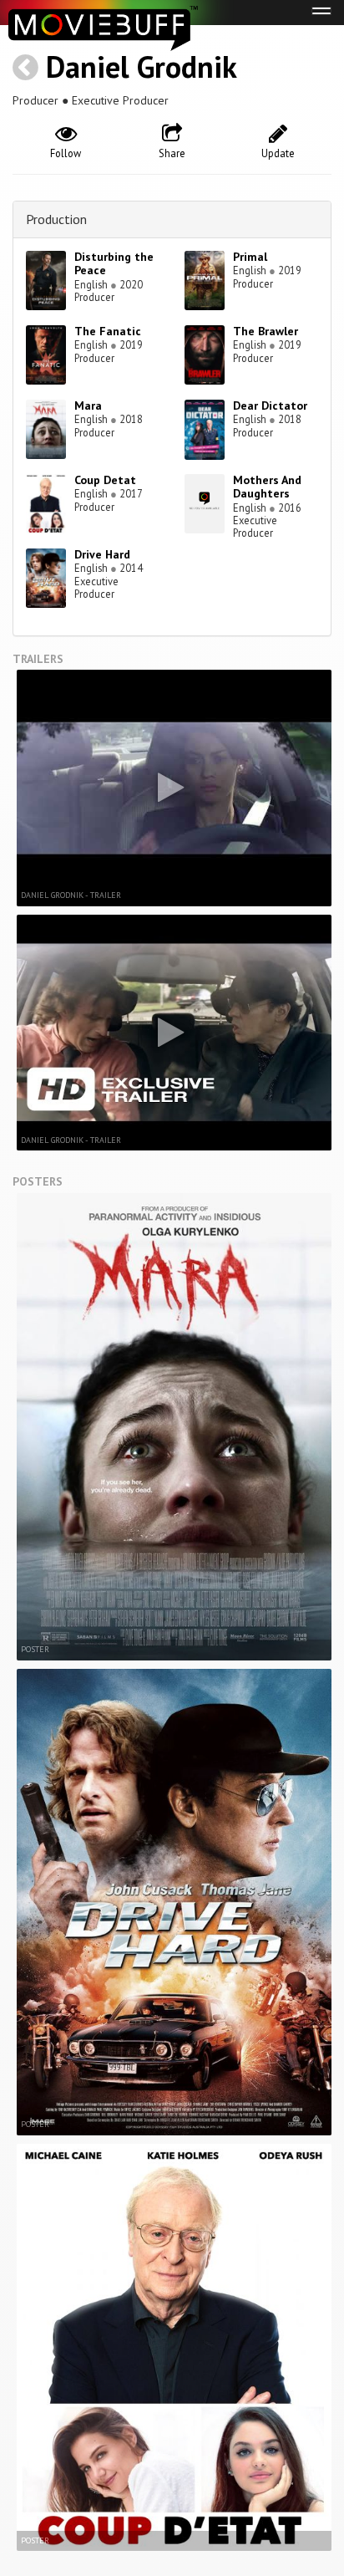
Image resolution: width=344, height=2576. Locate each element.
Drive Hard (102, 554)
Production (56, 219)
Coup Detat (105, 480)
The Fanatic (108, 331)
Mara (88, 406)
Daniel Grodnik (142, 66)
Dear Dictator (270, 406)
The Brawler (266, 331)
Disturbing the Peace (114, 264)
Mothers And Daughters (267, 487)
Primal (250, 257)
